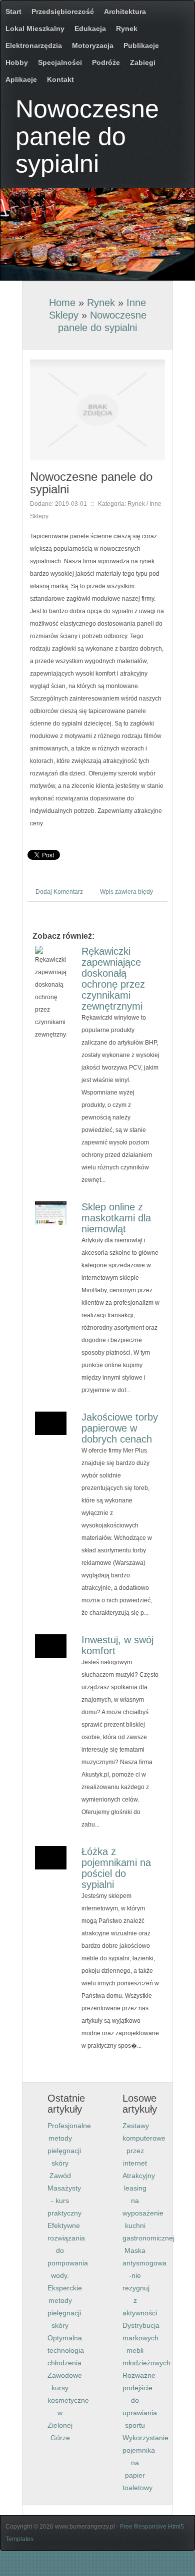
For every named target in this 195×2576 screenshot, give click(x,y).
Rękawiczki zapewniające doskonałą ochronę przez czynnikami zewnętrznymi (113, 979)
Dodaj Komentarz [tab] (59, 892)
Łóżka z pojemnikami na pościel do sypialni (116, 1868)
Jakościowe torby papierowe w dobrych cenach (120, 1428)
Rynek (101, 303)
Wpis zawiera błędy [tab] (126, 892)
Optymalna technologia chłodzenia (66, 2350)
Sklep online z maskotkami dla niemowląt (116, 1218)
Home (62, 303)
